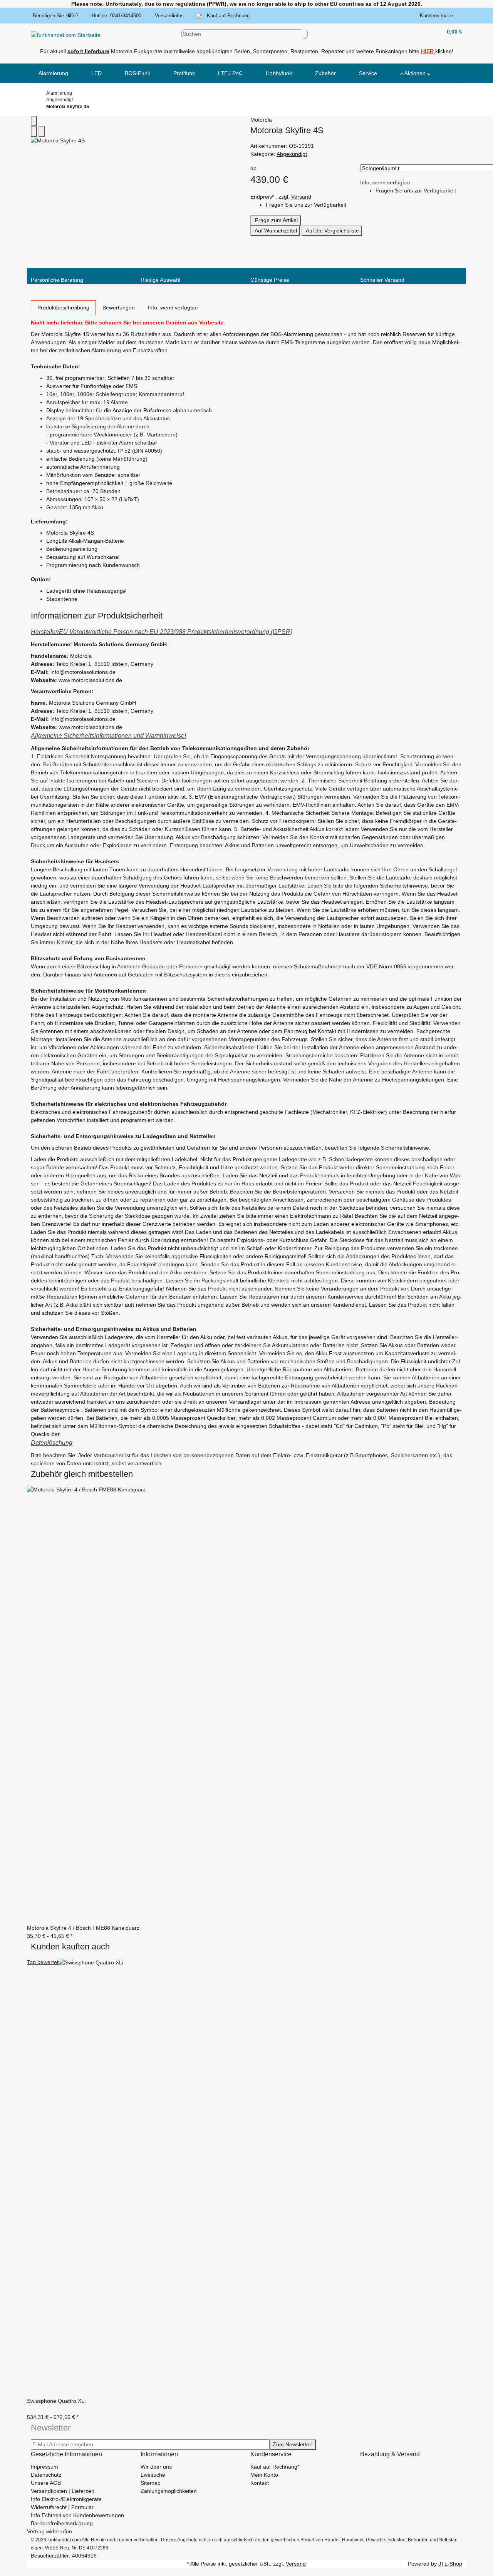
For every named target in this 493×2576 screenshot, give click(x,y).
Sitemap (151, 2483)
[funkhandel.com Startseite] (66, 35)
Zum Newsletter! (293, 2444)
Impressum (44, 2467)
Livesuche (153, 2475)
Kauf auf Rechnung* (275, 2467)
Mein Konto (264, 2475)
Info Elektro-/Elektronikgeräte (66, 2499)
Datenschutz (46, 2475)
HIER (427, 51)
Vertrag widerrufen (49, 2531)
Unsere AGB (46, 2483)
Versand (301, 197)
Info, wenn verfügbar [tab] (173, 308)
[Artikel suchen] (305, 34)
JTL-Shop (450, 2564)
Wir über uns (156, 2467)
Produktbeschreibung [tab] (63, 308)
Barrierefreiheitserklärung (62, 2523)
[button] (438, 16)
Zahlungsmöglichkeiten (169, 2491)
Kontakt (260, 2483)
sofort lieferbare (88, 51)
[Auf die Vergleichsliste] (34, 131)
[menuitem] (53, 73)
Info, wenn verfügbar (385, 182)
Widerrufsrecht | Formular (62, 2507)
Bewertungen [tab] (119, 308)
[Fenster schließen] (34, 121)
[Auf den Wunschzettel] (42, 131)
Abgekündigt (292, 154)
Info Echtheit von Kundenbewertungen (77, 2515)
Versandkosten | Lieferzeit (62, 2491)
